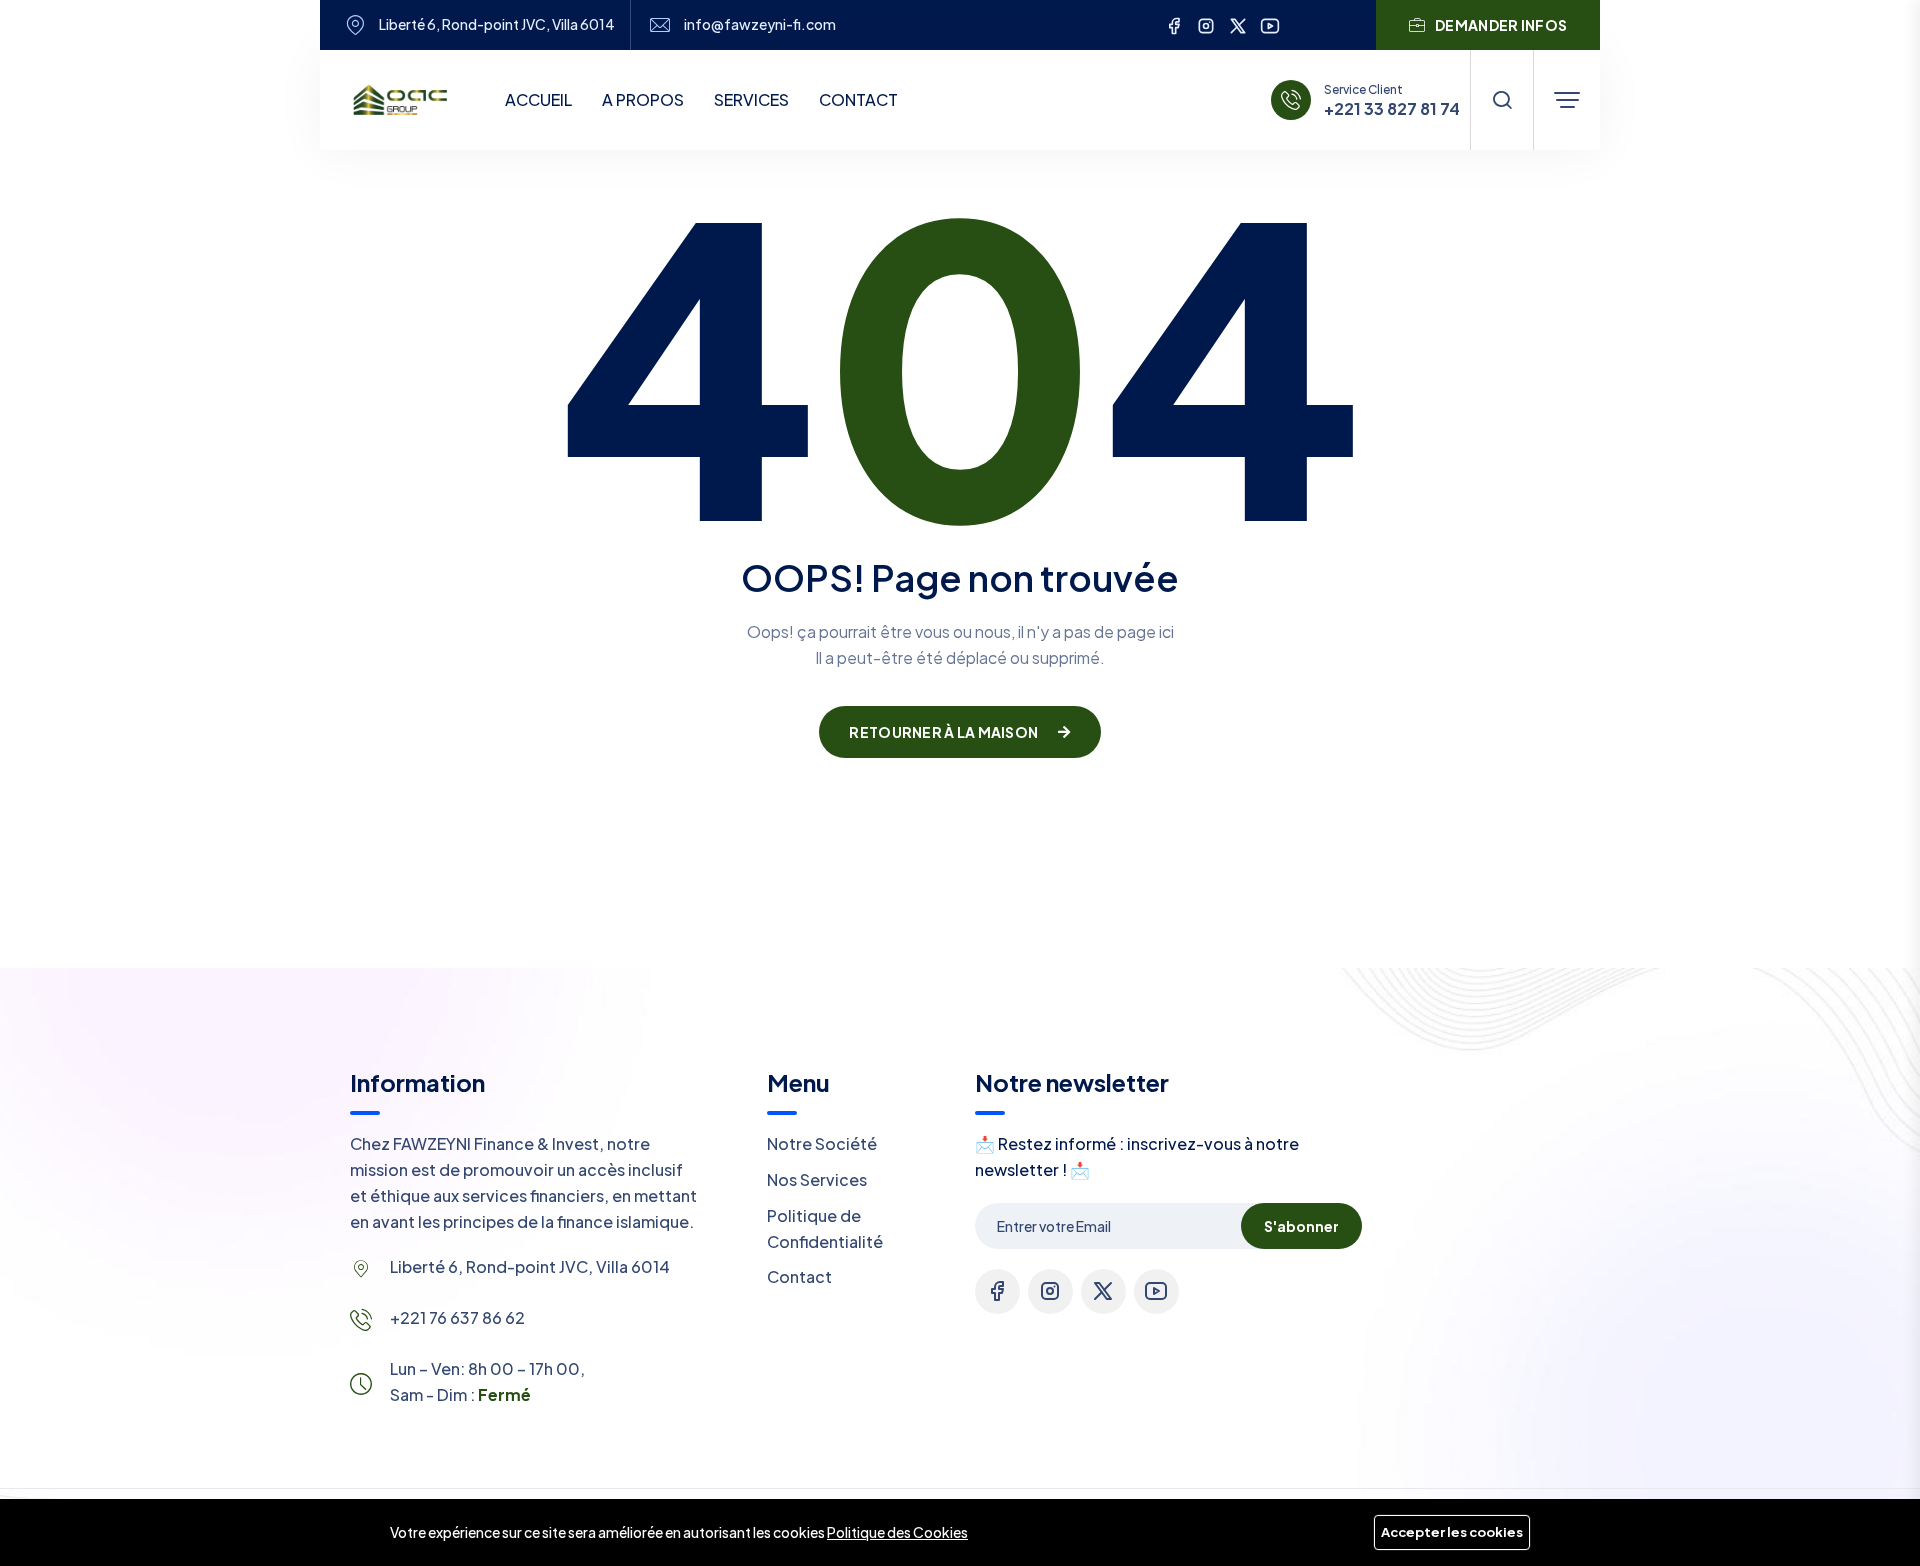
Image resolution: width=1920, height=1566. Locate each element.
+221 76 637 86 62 (457, 1317)
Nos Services (817, 1179)
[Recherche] (1502, 100)
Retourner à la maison (943, 732)
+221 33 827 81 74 (1392, 109)
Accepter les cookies (1452, 1532)
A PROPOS (643, 99)
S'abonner (1301, 1226)
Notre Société (822, 1143)
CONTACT (858, 99)
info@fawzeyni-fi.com (760, 24)
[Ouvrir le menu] (1567, 100)
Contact (799, 1276)
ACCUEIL (538, 99)
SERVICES (751, 99)
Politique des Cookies (897, 1532)
